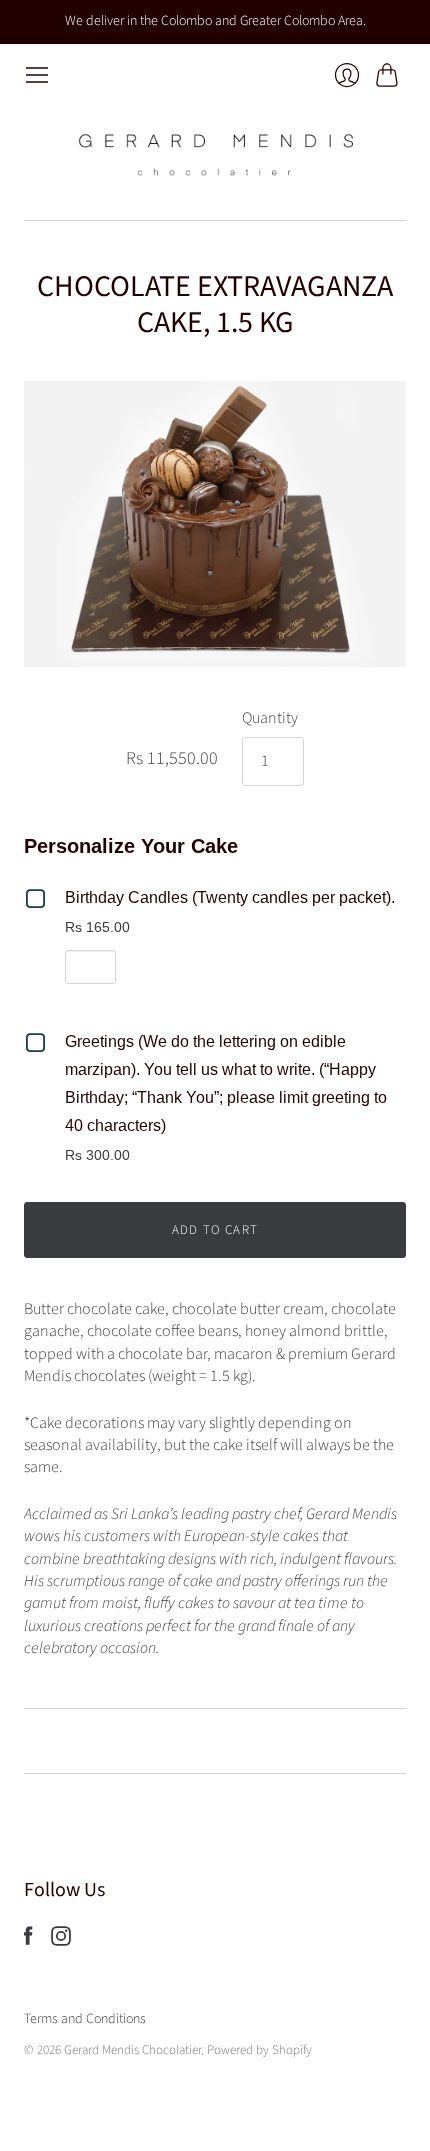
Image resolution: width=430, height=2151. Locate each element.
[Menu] (37, 75)
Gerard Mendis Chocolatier (132, 2050)
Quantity (270, 718)
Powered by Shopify (259, 2050)
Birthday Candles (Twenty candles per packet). (230, 897)
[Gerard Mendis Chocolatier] (215, 154)
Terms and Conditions (85, 2019)
